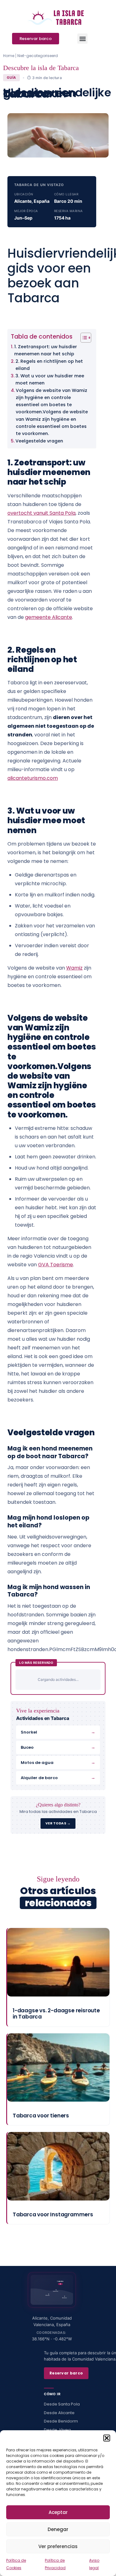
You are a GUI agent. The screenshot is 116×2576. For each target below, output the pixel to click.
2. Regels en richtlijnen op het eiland (49, 365)
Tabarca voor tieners (41, 2116)
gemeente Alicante (49, 617)
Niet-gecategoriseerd (38, 56)
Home (9, 56)
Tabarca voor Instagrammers (53, 2214)
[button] (107, 2438)
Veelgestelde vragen (39, 441)
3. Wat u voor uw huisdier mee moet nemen (50, 379)
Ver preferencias (58, 2546)
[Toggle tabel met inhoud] (83, 338)
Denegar (58, 2529)
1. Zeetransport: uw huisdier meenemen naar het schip (46, 350)
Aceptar (58, 2512)
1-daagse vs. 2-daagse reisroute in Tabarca (56, 2014)
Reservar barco (66, 2373)
